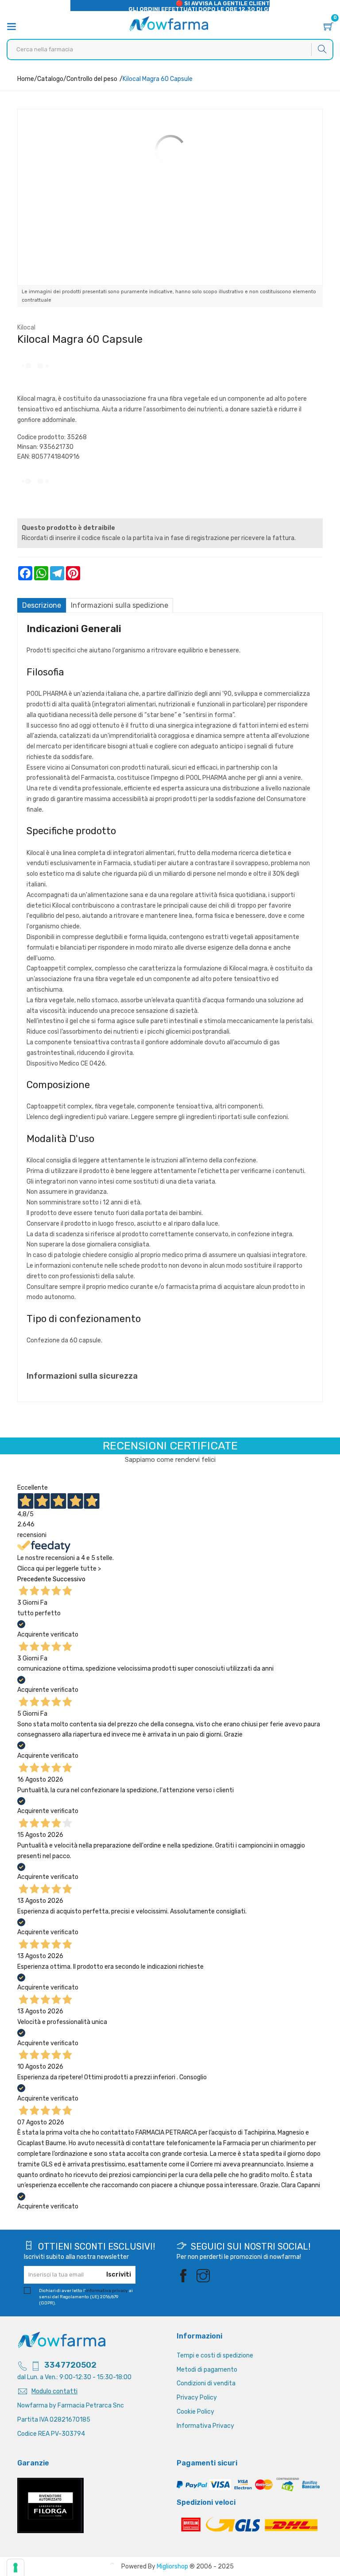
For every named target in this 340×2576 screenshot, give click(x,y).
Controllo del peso (92, 79)
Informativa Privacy (205, 2426)
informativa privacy (107, 2291)
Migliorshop (172, 2566)
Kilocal (26, 328)
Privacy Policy (197, 2398)
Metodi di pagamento (207, 2370)
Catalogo (50, 79)
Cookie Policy (195, 2412)
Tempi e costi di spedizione (215, 2356)
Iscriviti (119, 2275)
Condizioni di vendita (206, 2383)
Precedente (34, 1579)
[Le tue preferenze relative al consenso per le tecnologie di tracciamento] (15, 2568)
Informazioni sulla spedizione (120, 605)
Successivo (69, 1579)
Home (26, 79)
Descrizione (42, 605)
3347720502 (70, 2365)
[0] (328, 28)
